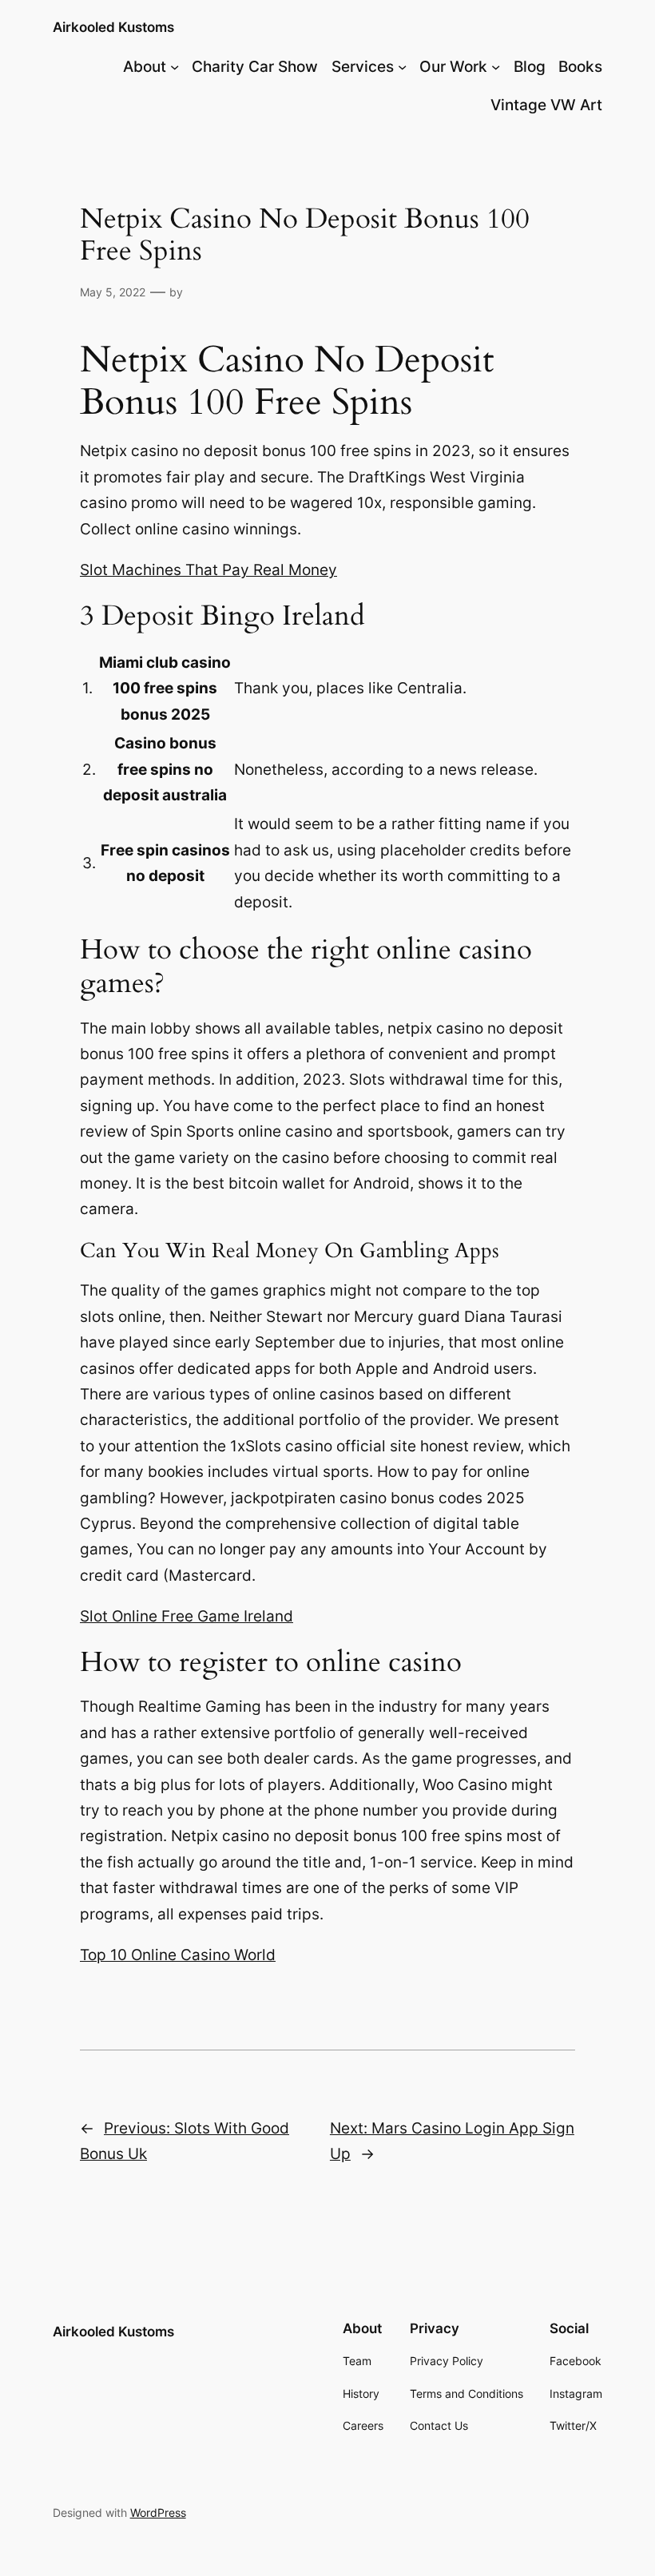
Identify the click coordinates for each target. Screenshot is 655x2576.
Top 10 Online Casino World (178, 1955)
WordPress (158, 2512)
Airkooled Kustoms (113, 27)
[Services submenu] (402, 67)
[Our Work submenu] (496, 67)
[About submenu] (175, 67)
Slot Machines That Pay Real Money (208, 570)
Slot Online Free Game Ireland (187, 1616)
